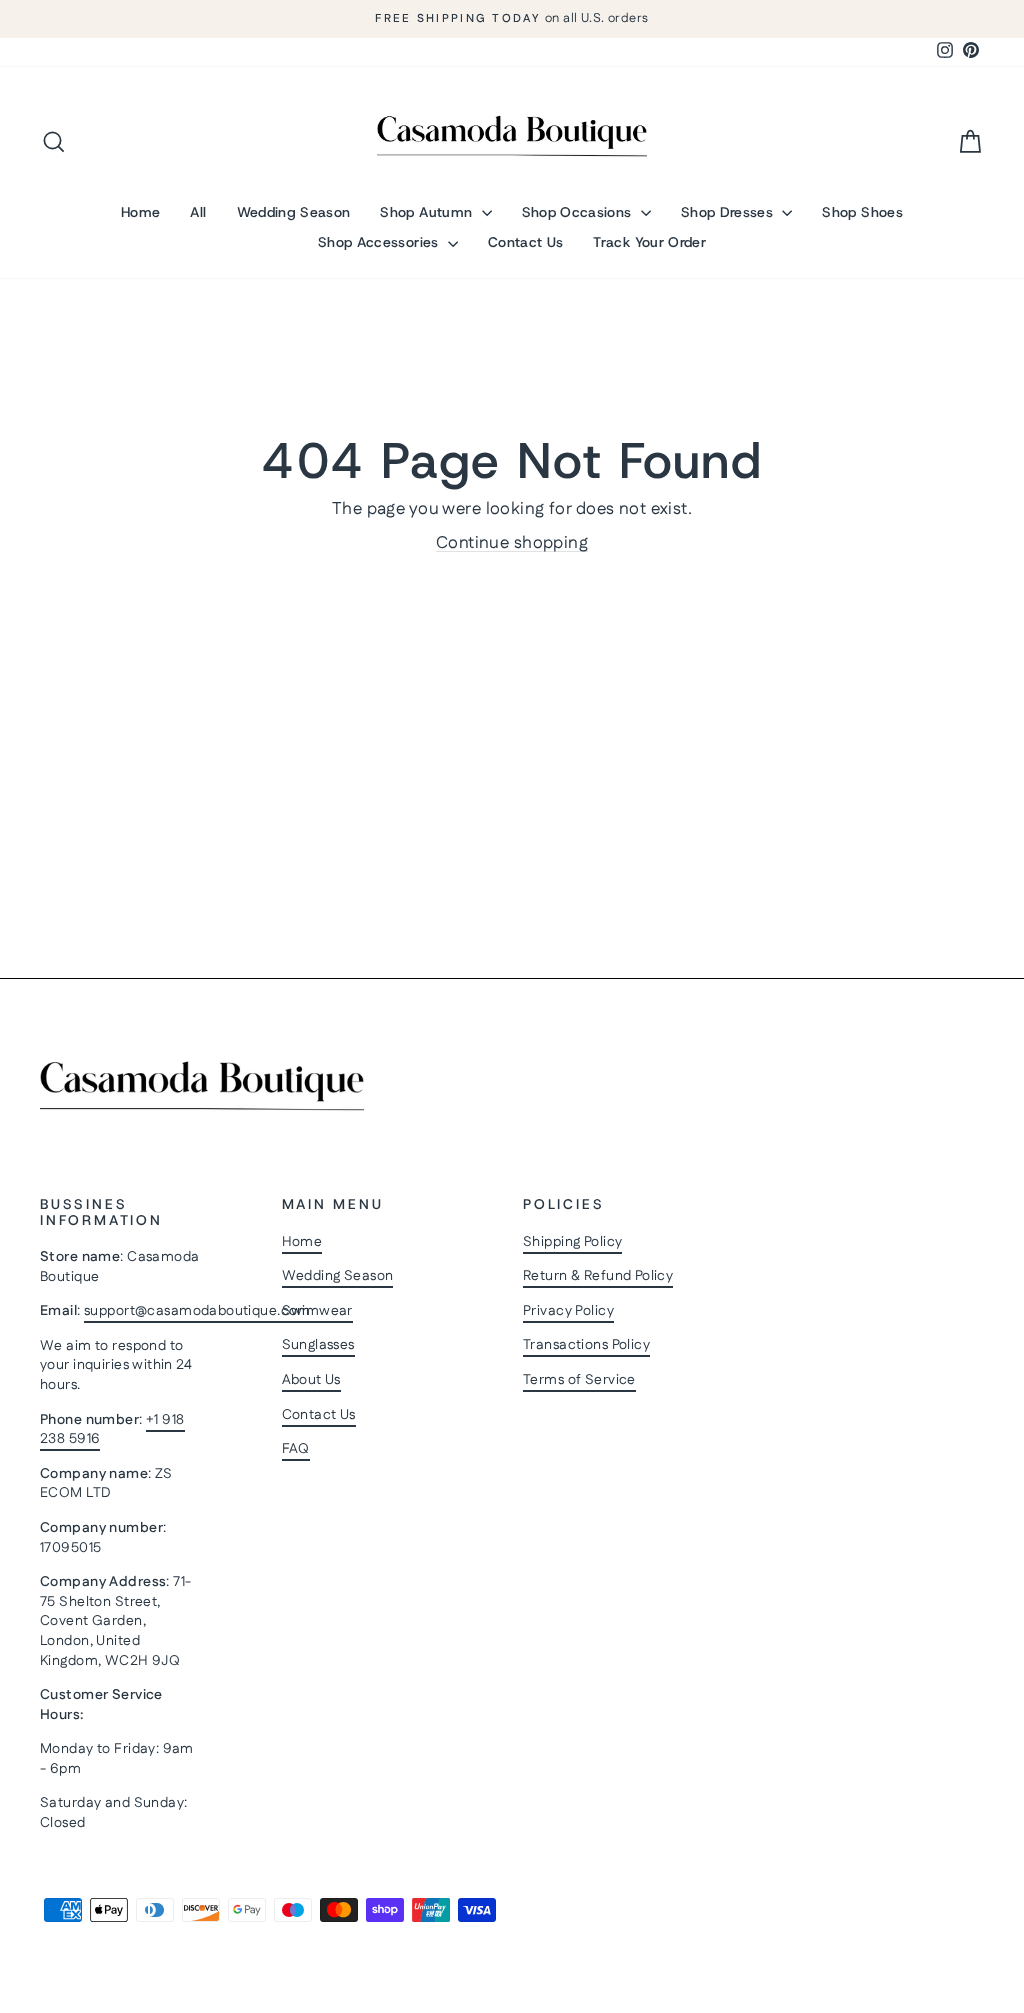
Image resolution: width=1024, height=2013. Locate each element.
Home (140, 212)
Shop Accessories (380, 242)
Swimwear (317, 1311)
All (198, 212)
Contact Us (526, 242)
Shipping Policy (572, 1242)
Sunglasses (318, 1345)
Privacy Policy (568, 1311)
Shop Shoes (862, 212)
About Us (311, 1380)
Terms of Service (579, 1380)
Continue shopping (512, 543)
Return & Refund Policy (598, 1276)
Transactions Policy (586, 1345)
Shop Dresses (729, 212)
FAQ (296, 1449)
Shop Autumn (428, 212)
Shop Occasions (579, 212)
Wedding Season (294, 212)
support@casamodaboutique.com (197, 1311)
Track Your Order (649, 242)
